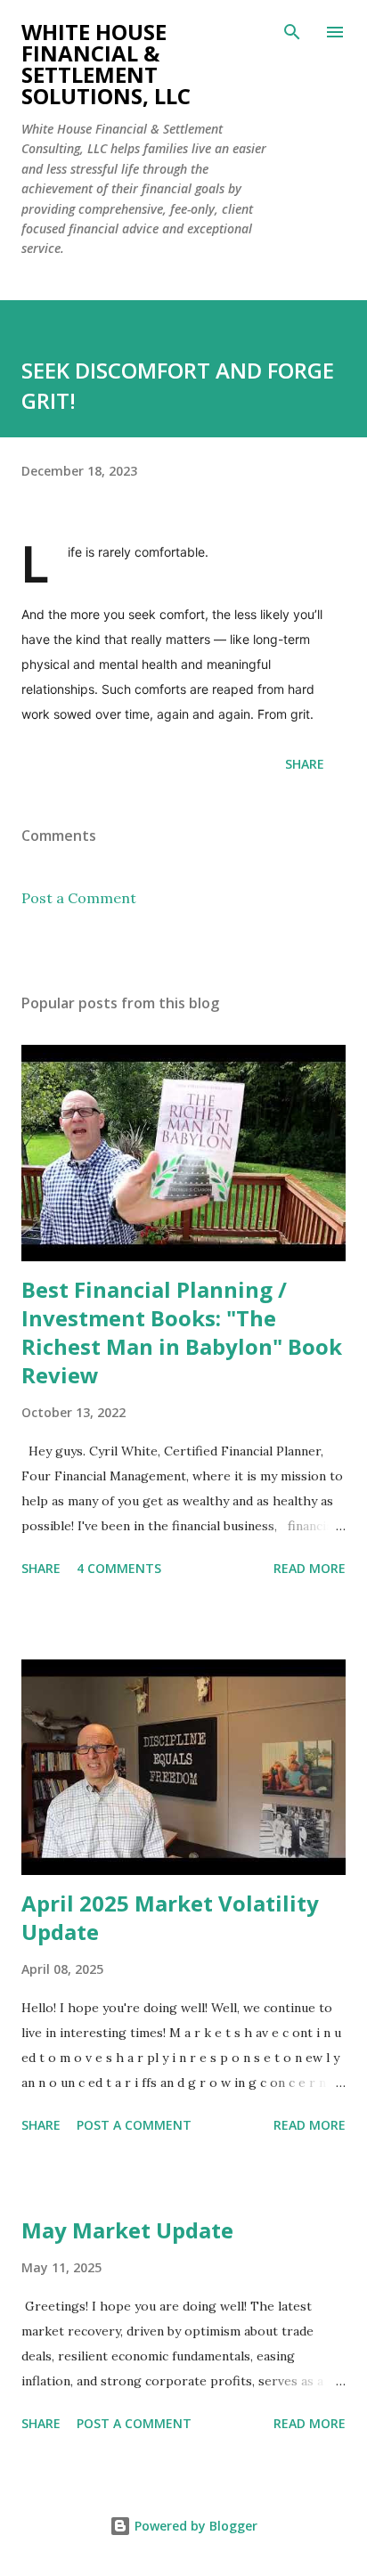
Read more (310, 1568)
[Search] (292, 32)
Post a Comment (79, 898)
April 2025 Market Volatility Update (170, 1917)
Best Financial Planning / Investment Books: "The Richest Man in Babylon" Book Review (182, 1332)
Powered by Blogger (194, 2526)
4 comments (119, 1568)
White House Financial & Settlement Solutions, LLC (106, 64)
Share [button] (305, 764)
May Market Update (127, 2230)
